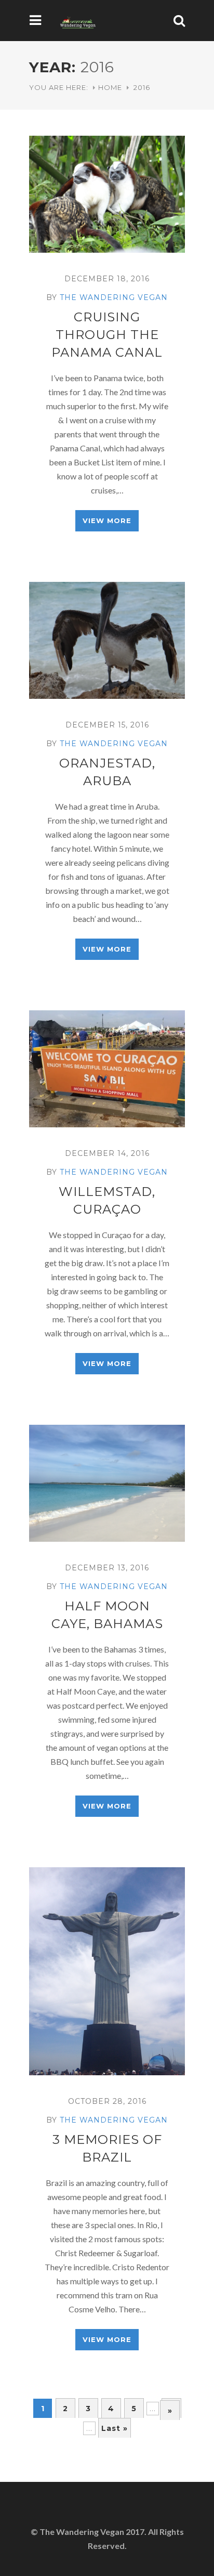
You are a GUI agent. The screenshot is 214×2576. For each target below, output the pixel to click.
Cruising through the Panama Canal (107, 335)
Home (110, 87)
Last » (115, 2428)
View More (107, 521)
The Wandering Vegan (114, 297)
